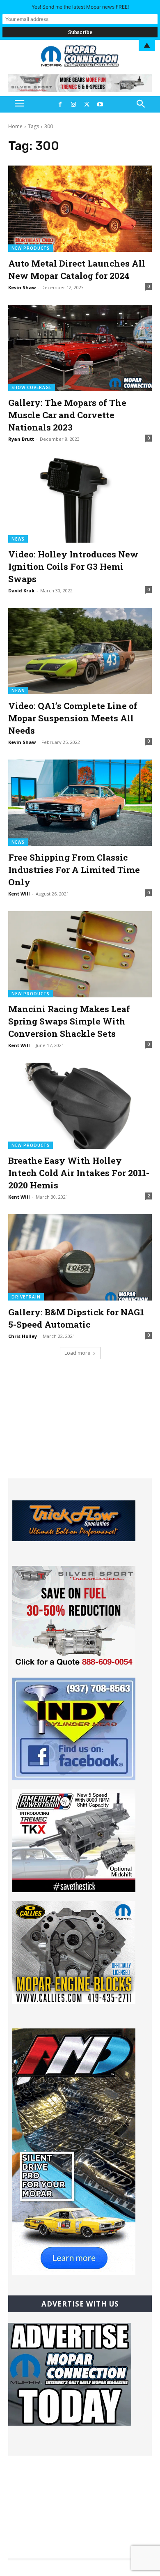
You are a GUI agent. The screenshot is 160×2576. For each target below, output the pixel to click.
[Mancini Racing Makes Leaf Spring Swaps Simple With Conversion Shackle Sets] (80, 954)
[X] (87, 104)
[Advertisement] (80, 1427)
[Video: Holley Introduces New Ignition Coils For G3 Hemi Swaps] (80, 500)
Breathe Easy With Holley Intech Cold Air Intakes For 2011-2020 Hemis (79, 1173)
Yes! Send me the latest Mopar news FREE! (80, 7)
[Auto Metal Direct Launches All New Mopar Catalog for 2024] (80, 209)
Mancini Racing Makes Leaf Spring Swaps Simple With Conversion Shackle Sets (69, 1021)
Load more (77, 1353)
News (18, 539)
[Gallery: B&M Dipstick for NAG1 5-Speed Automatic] (80, 1257)
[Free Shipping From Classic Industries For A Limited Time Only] (80, 803)
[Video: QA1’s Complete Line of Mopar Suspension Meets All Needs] (80, 651)
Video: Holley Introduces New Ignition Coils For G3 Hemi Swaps (73, 566)
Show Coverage (32, 387)
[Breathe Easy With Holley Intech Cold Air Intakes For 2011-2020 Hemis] (80, 1106)
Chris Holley (23, 1336)
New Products (31, 248)
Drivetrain (26, 1297)
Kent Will (19, 894)
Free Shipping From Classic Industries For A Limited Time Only (74, 870)
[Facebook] (60, 104)
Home (15, 126)
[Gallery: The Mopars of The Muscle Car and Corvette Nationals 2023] (80, 348)
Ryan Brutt (21, 439)
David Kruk (21, 590)
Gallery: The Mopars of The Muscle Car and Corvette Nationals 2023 (67, 415)
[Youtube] (100, 104)
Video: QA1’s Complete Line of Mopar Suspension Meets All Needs (73, 718)
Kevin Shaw (22, 287)
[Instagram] (73, 104)
